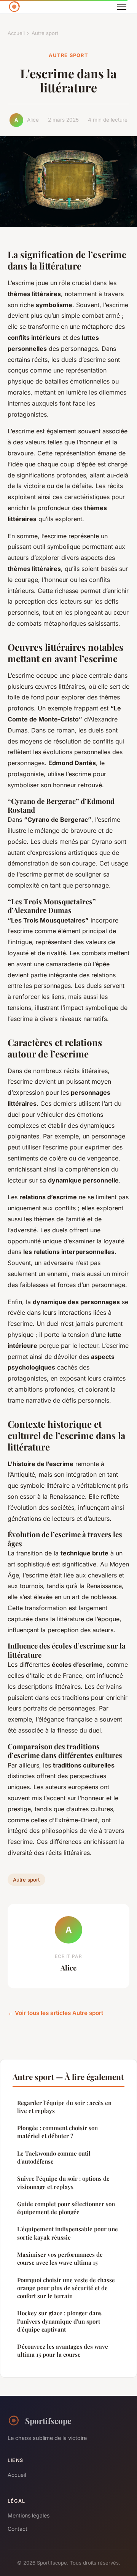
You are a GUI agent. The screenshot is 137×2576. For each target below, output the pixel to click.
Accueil (16, 33)
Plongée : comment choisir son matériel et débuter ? (57, 2132)
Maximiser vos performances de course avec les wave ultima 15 (60, 2258)
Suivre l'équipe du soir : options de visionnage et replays (63, 2182)
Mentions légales (29, 2515)
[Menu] (122, 7)
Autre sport (45, 33)
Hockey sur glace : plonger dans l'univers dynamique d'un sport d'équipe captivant (59, 2321)
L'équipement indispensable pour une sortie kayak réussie (68, 2233)
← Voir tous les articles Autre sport (55, 2013)
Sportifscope (48, 2421)
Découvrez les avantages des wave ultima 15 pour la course (63, 2350)
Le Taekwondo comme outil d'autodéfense (54, 2157)
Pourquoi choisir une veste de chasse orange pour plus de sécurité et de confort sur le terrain (66, 2288)
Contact (18, 2529)
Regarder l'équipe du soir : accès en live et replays (64, 2107)
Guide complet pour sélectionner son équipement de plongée (66, 2208)
